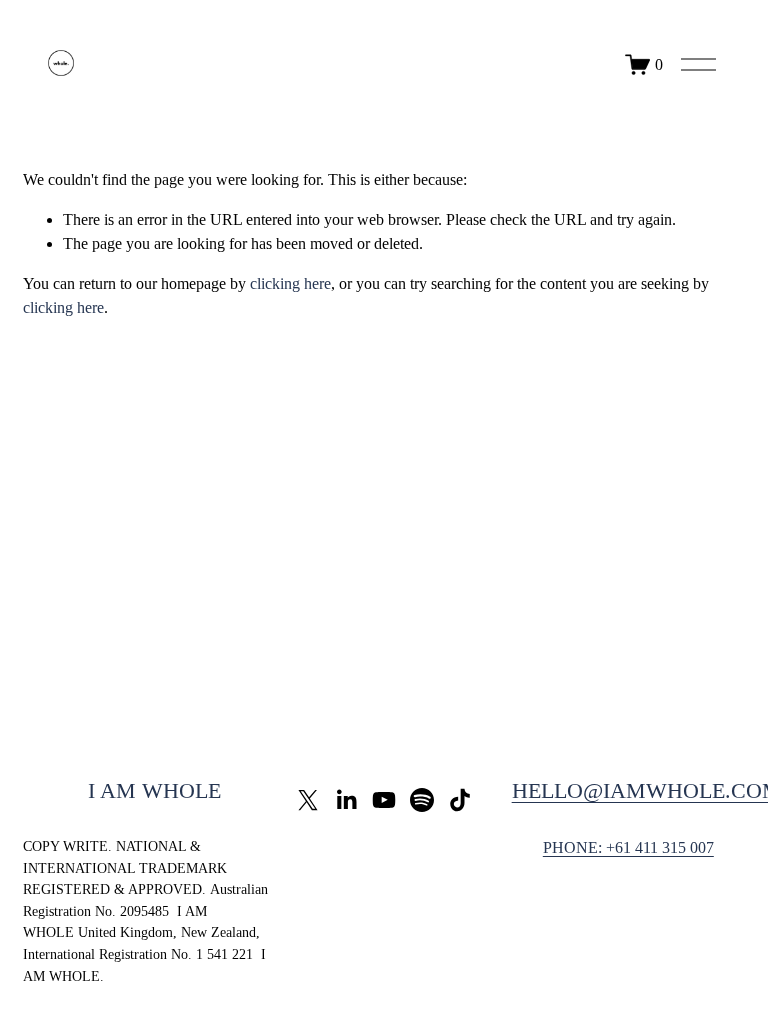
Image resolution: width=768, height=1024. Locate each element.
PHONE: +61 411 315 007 (628, 847)
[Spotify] (422, 800)
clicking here (290, 283)
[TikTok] (460, 800)
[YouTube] (384, 800)
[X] (308, 800)
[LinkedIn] (346, 800)
